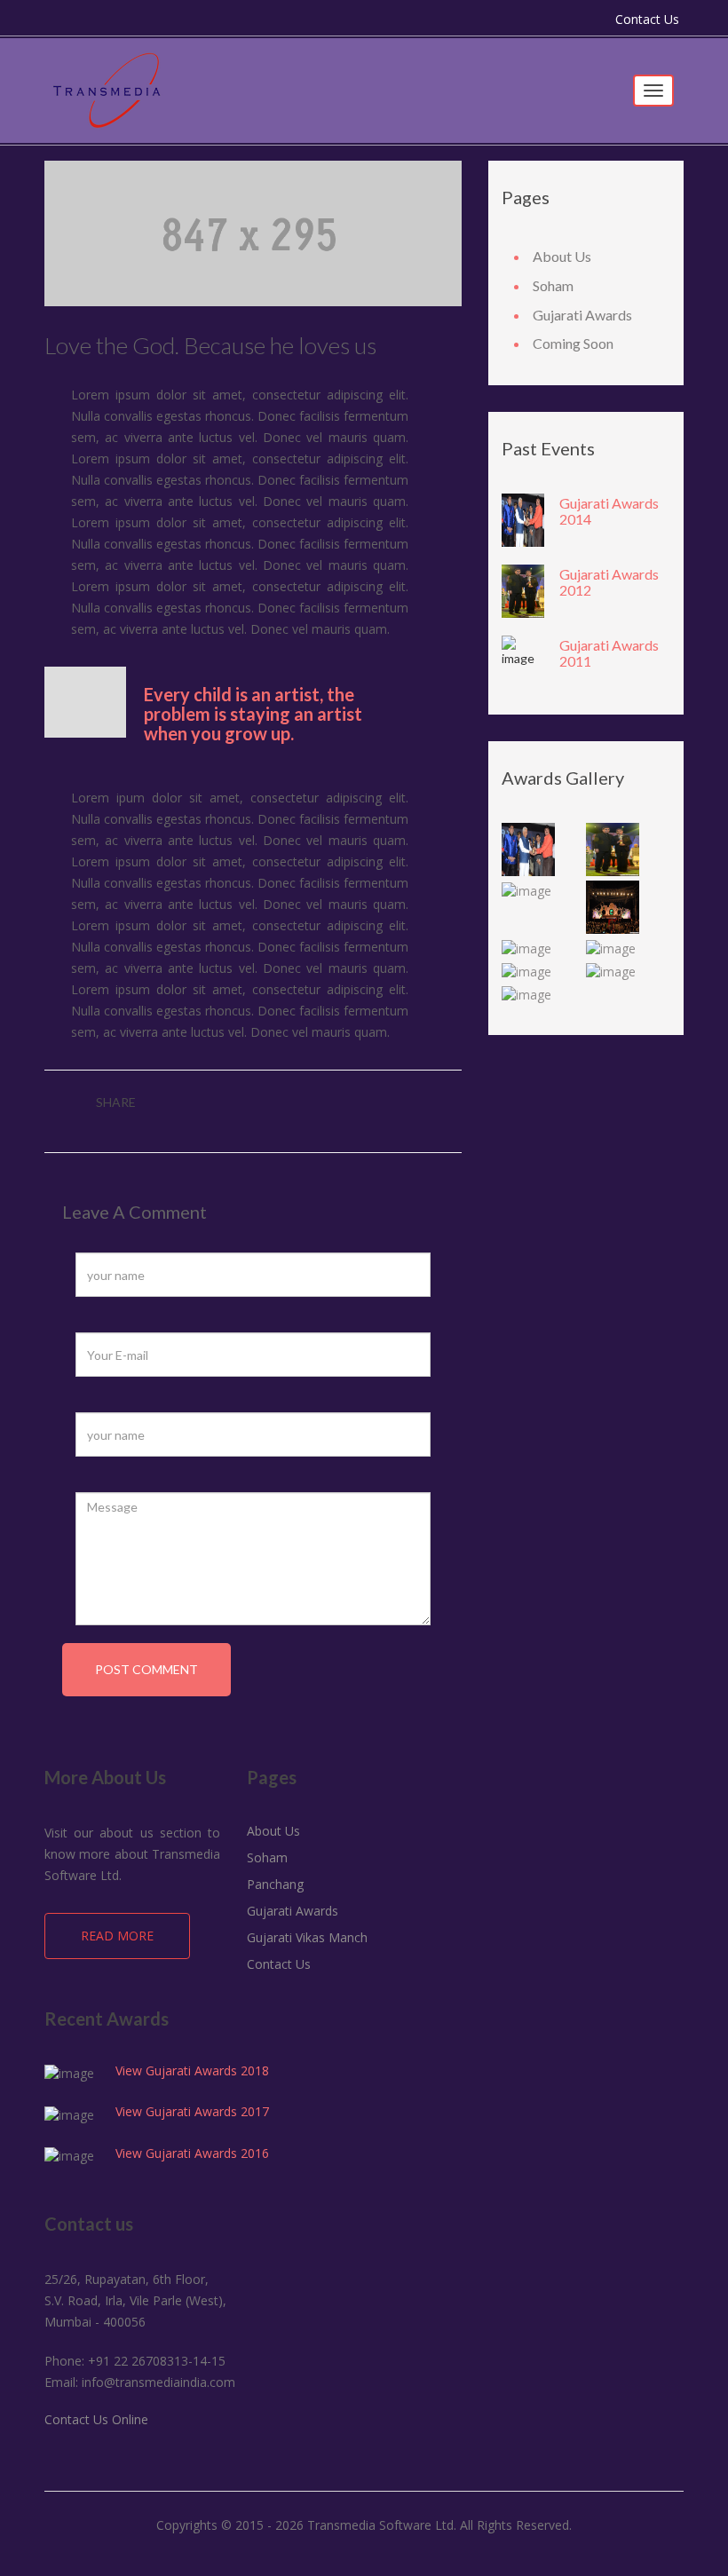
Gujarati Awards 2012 (609, 582)
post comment (146, 1669)
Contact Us (647, 19)
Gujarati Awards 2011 (609, 653)
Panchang (275, 1884)
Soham (553, 285)
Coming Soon (573, 343)
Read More (117, 1936)
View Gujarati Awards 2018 (192, 2070)
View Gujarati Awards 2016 (192, 2153)
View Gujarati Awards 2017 (192, 2111)
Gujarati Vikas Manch (307, 1937)
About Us (562, 256)
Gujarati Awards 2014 (609, 511)
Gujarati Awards (582, 315)
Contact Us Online (96, 2419)
